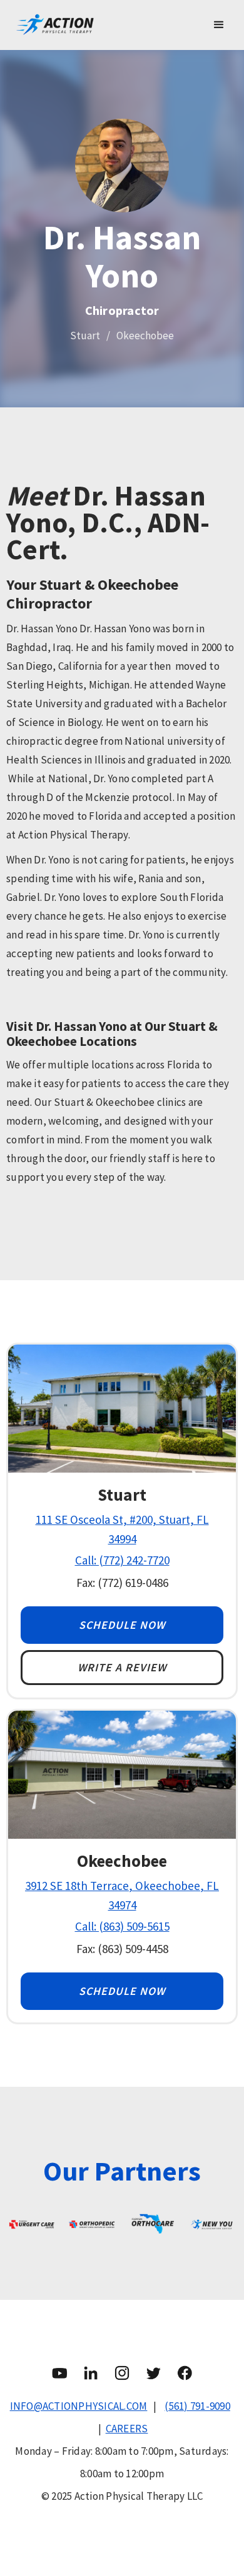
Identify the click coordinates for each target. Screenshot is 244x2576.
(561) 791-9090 (197, 2406)
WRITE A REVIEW (122, 1667)
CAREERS (127, 2429)
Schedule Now (122, 1625)
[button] (219, 25)
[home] (103, 25)
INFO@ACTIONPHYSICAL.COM (79, 2406)
